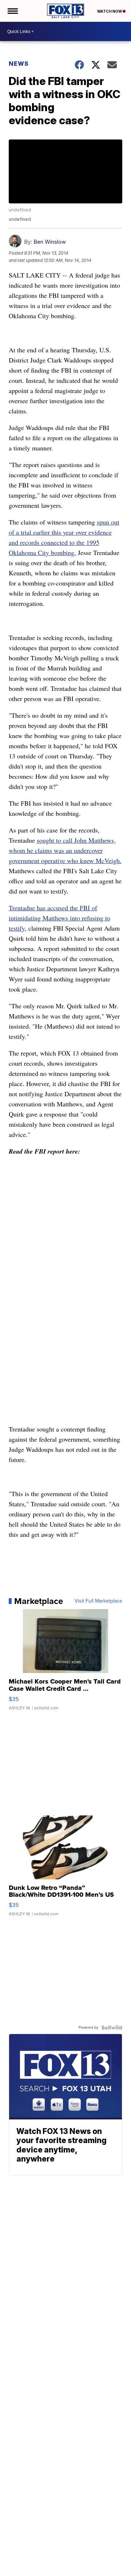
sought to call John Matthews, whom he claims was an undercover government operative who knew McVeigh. (65, 850)
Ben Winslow (50, 242)
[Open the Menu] (12, 11)
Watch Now (110, 11)
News (19, 64)
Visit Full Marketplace (98, 1601)
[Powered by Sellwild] (112, 2028)
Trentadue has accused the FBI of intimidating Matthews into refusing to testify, (59, 918)
